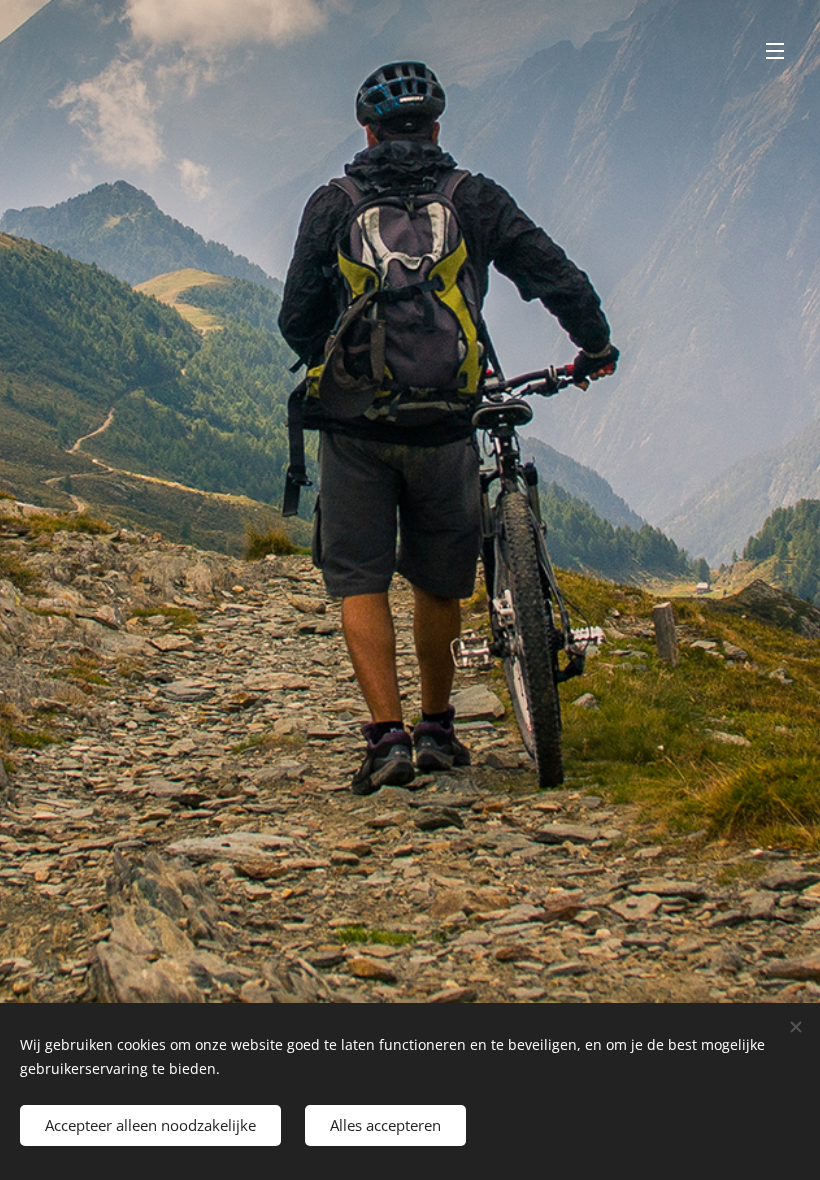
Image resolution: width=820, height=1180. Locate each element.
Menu (775, 50)
